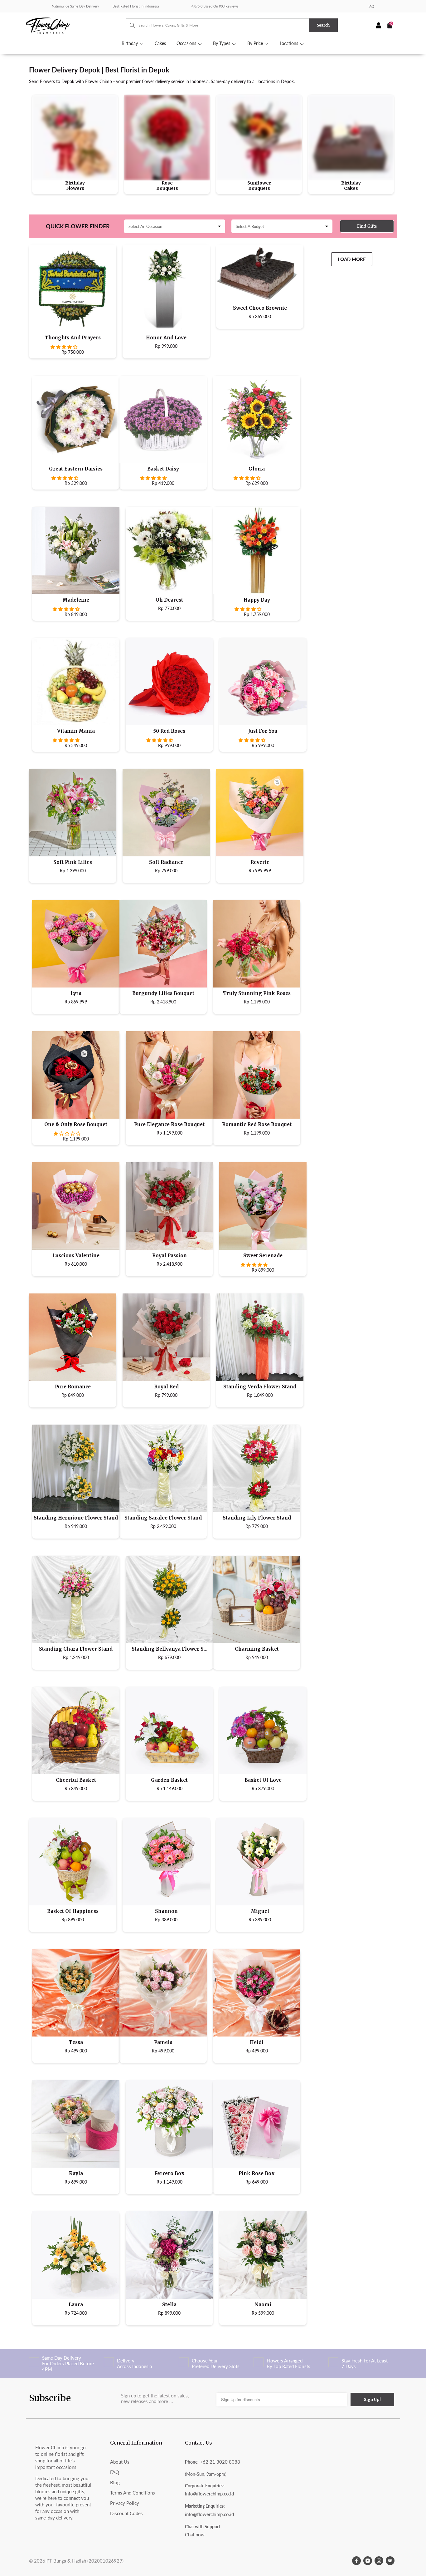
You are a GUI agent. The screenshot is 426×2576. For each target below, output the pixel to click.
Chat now (195, 2534)
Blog (115, 2482)
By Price (256, 43)
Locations (290, 43)
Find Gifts (367, 226)
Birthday (130, 43)
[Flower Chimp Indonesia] (76, 25)
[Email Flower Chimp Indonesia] (390, 2561)
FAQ (371, 6)
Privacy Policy (125, 2503)
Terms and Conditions (133, 2493)
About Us (120, 2462)
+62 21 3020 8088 (220, 2462)
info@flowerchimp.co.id (209, 2494)
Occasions (187, 43)
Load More (352, 259)
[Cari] (129, 25)
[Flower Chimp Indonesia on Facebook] (356, 2561)
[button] (64, 347)
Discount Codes (126, 2513)
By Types (222, 43)
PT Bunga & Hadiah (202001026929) (85, 2561)
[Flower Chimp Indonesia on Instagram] (379, 2561)
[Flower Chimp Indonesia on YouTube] (368, 2561)
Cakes (160, 43)
